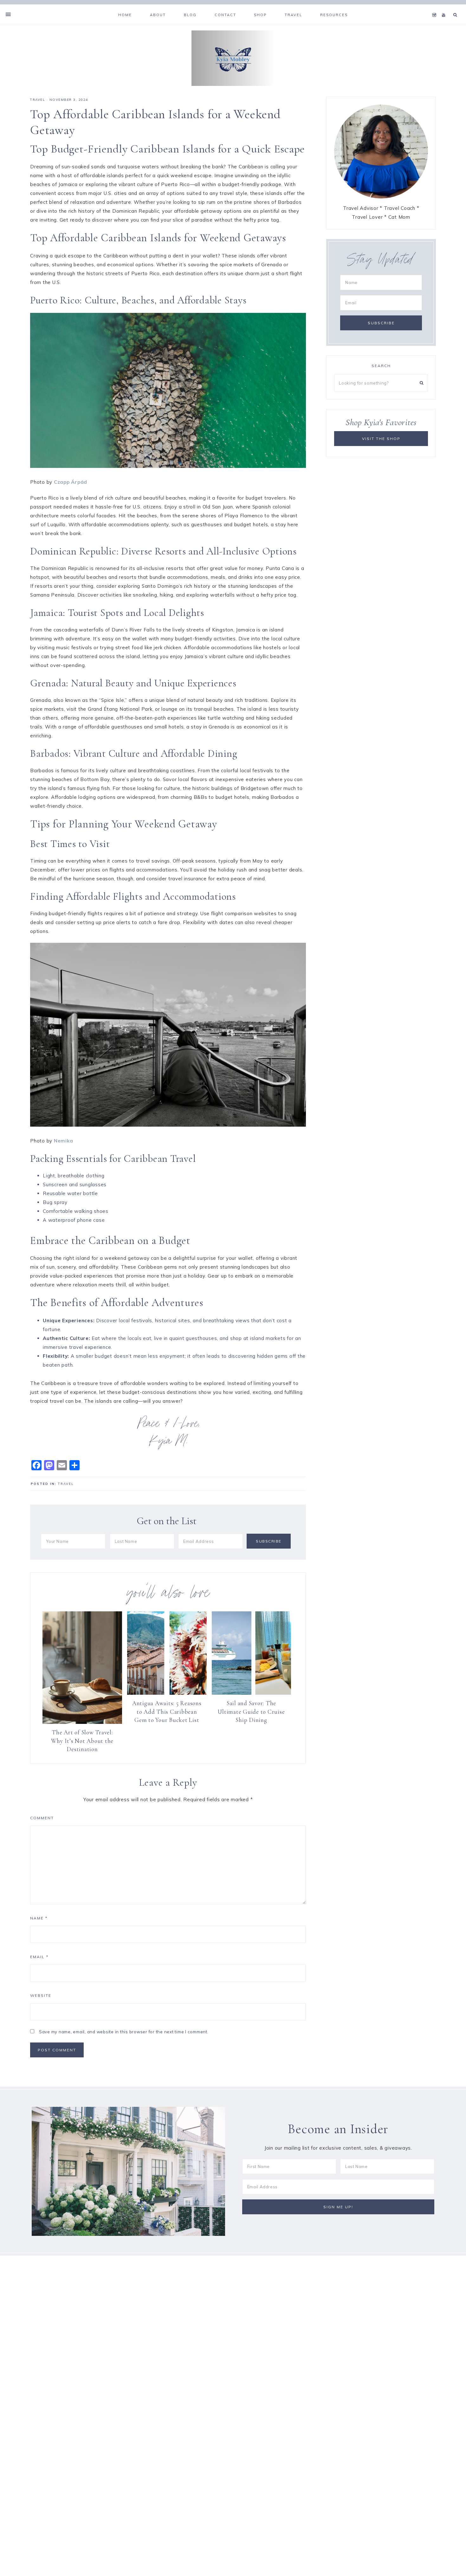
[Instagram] (436, 7)
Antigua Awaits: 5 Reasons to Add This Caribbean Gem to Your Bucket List (167, 1712)
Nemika (64, 1141)
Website (41, 1995)
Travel (38, 100)
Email (39, 1957)
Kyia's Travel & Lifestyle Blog (233, 58)
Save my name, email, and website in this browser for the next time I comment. (124, 2032)
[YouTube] (445, 7)
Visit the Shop (381, 439)
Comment (42, 1818)
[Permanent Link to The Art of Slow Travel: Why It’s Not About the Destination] (82, 1722)
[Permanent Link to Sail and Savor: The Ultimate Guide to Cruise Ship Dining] (252, 1693)
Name (39, 1918)
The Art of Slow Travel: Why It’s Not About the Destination (82, 1741)
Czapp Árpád (71, 482)
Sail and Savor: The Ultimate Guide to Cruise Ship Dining (251, 1712)
